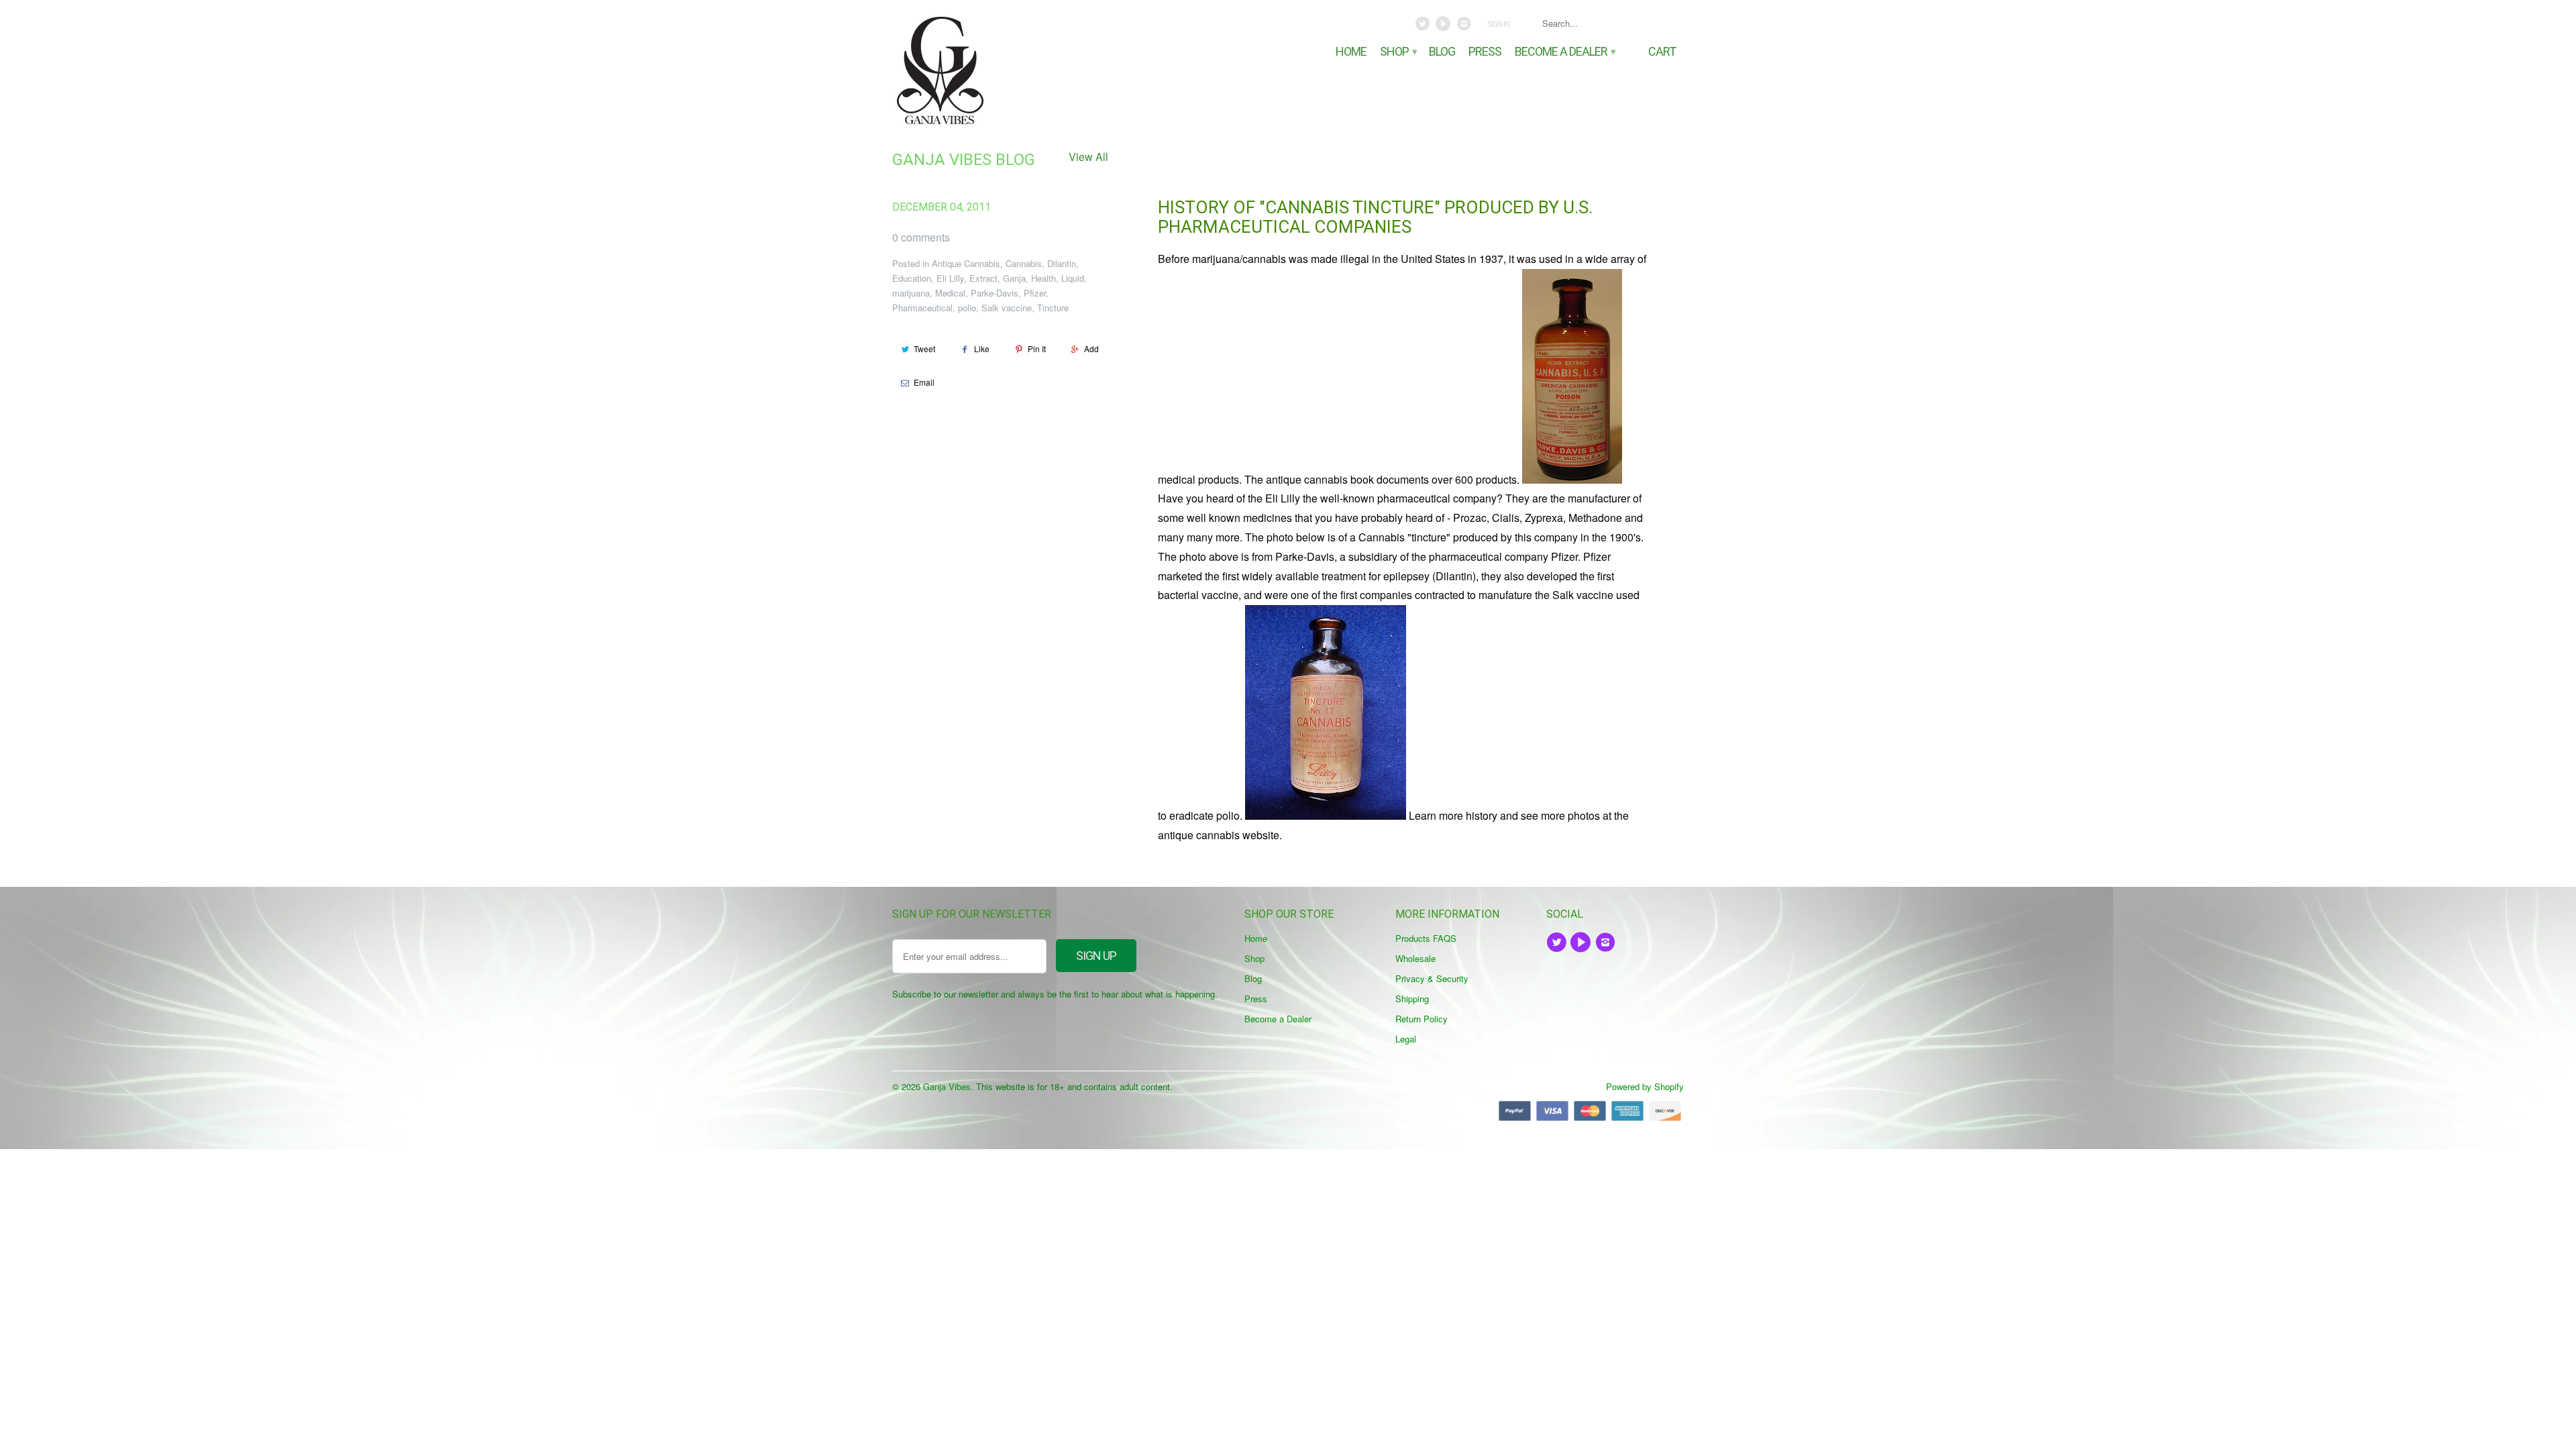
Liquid (1073, 278)
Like (982, 348)
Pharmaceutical (922, 308)
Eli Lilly (950, 278)
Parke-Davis (995, 293)
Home (1351, 52)
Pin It (1037, 348)
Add (1091, 348)
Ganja (1014, 278)
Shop (1398, 52)
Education (912, 278)
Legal (1406, 1039)
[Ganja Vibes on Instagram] (1465, 27)
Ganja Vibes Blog (964, 160)
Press (1485, 52)
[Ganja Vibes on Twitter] (1424, 27)
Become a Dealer (1564, 52)
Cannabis (1024, 263)
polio (967, 308)
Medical (950, 293)
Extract (983, 278)
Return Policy (1421, 1019)
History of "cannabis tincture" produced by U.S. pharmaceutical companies (1375, 217)
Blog (1442, 52)
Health (1043, 278)
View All (1088, 157)
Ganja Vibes (947, 1086)
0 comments (921, 237)
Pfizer (1035, 293)
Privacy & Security (1432, 978)
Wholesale (1415, 958)
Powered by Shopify (1645, 1086)
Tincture (1053, 308)
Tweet (924, 348)
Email (924, 382)
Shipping (1412, 999)
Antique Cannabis (966, 263)
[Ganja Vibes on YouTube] (1445, 27)
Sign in (1498, 24)
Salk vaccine (1007, 308)
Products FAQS (1426, 938)
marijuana (911, 293)
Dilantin (1062, 263)
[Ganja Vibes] (986, 70)
